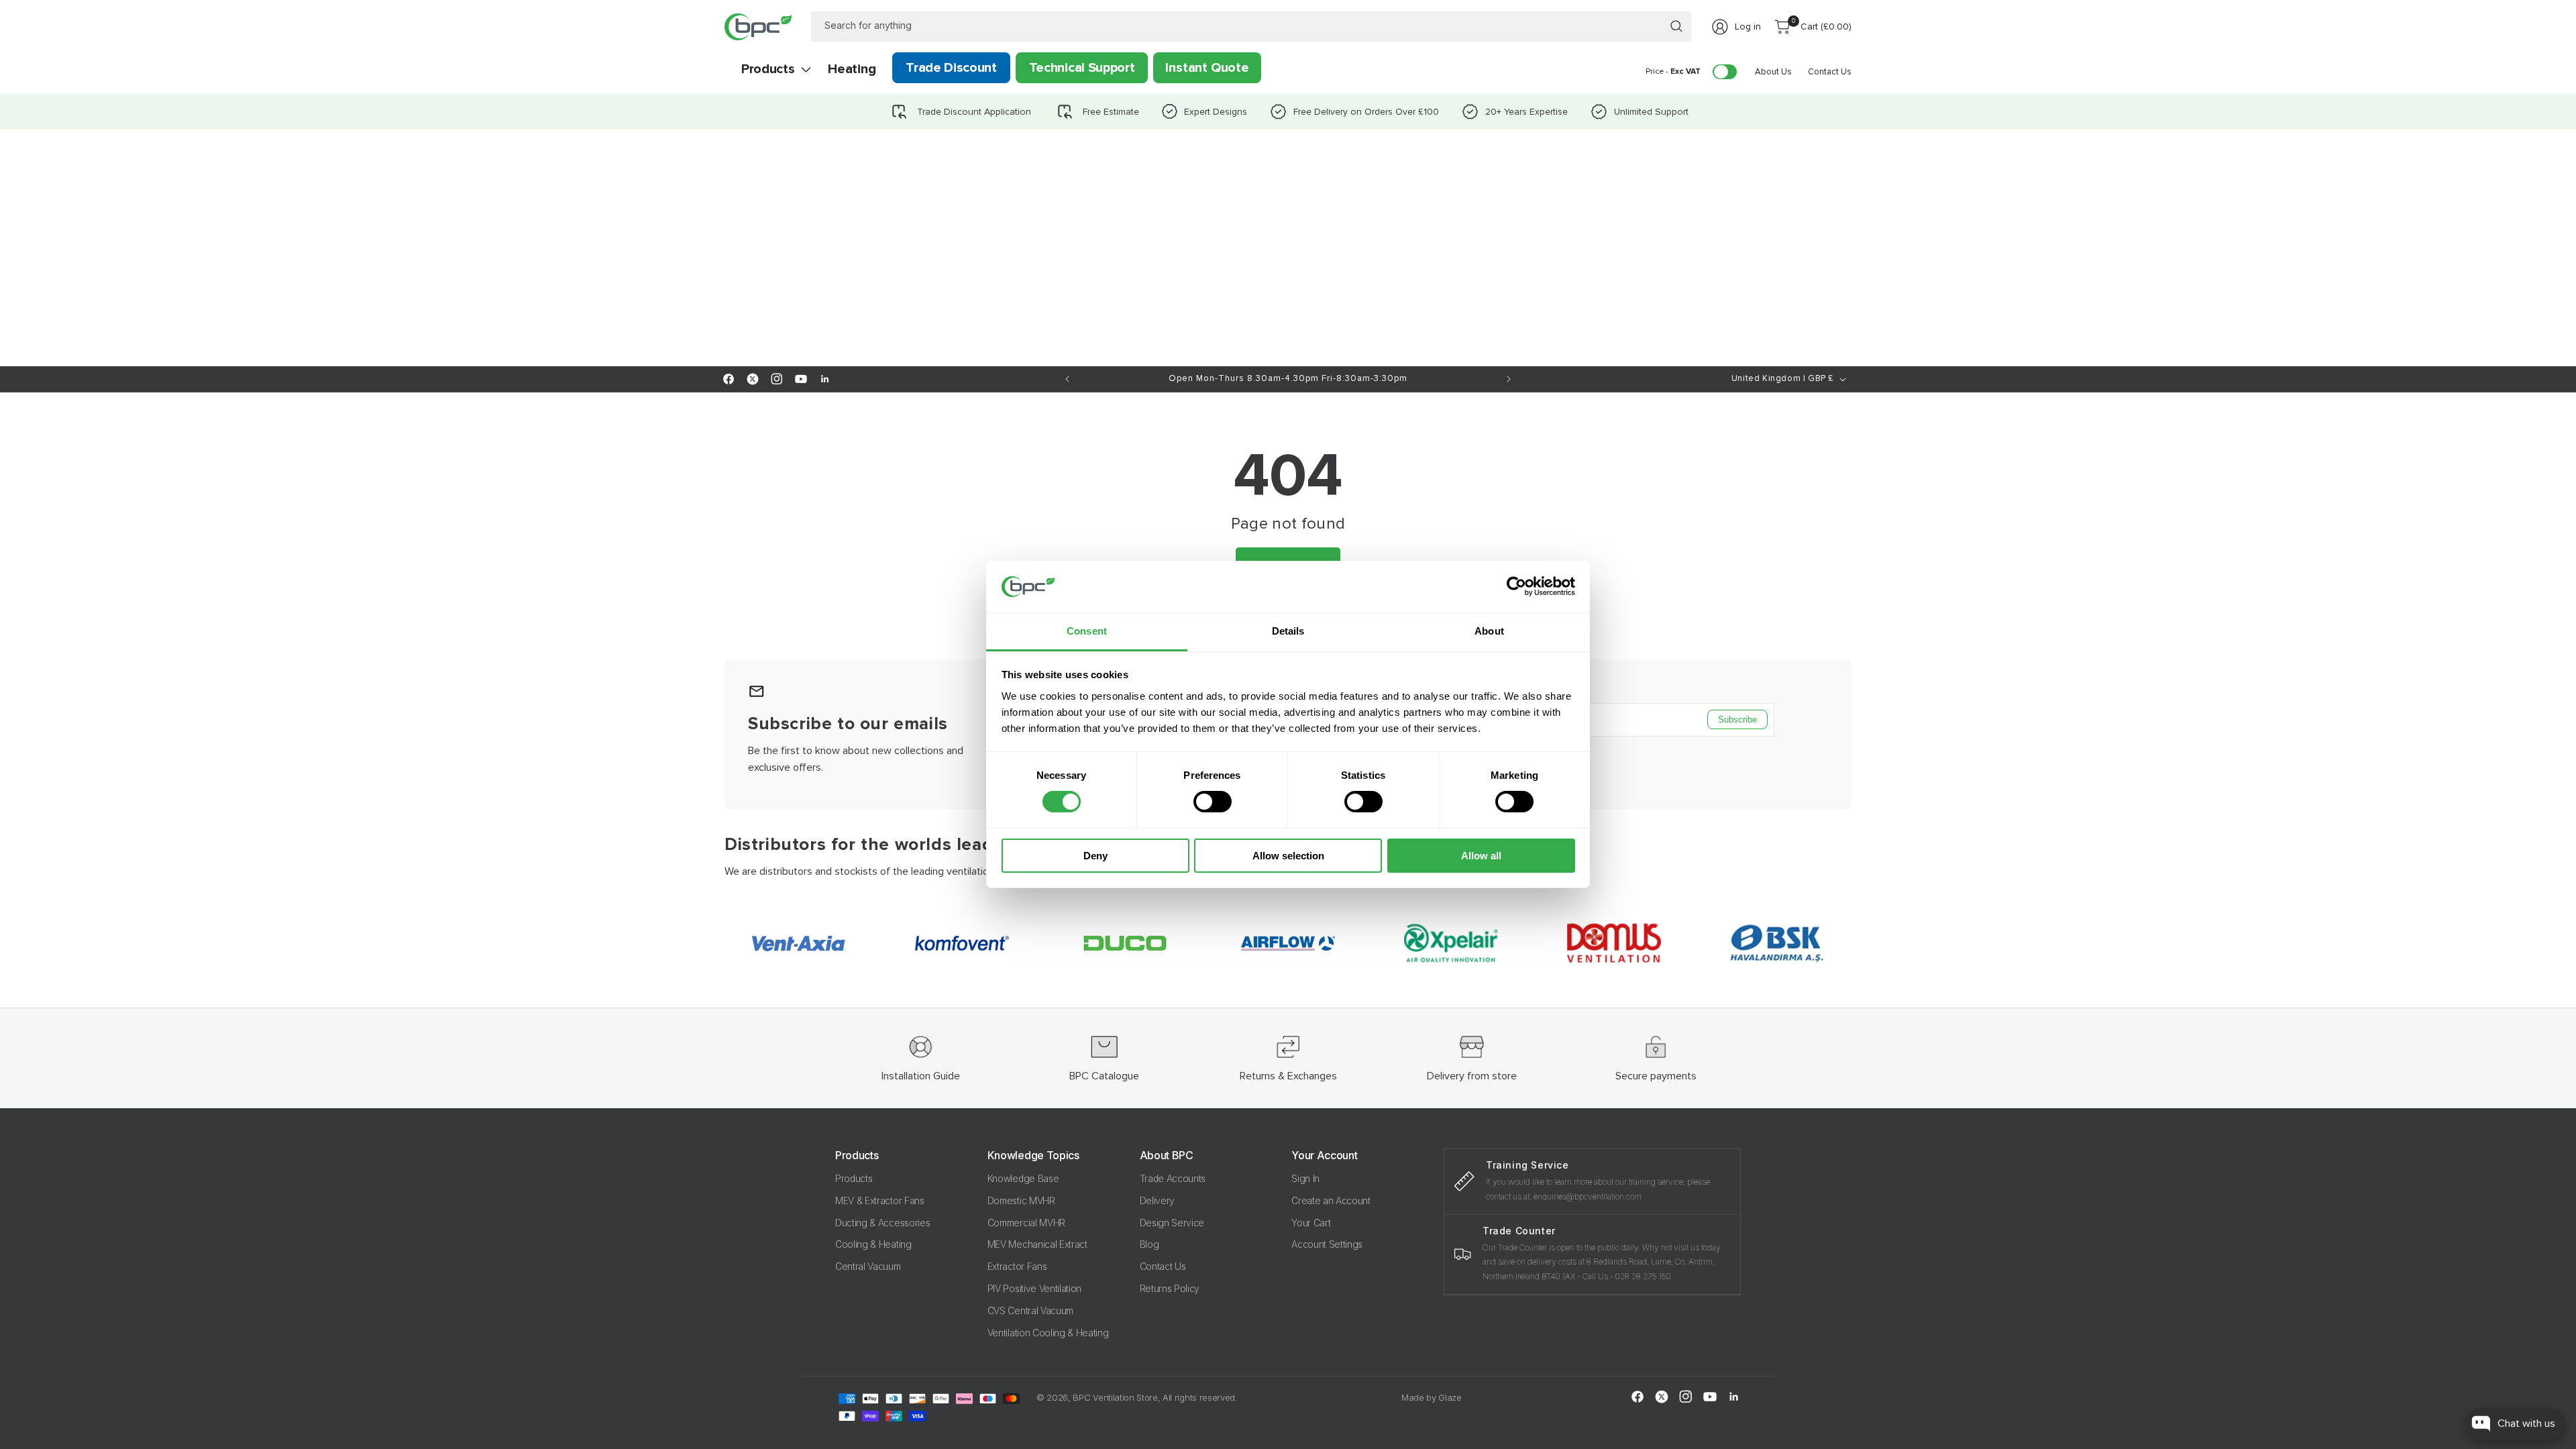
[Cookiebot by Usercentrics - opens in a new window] (1516, 586)
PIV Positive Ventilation (1034, 1288)
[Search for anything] (1676, 26)
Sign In (1305, 1178)
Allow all (1481, 856)
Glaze (1450, 1397)
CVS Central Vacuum (1030, 1310)
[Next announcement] (1509, 379)
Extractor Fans (1017, 1266)
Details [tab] (1288, 631)
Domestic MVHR (1021, 1200)
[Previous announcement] (1067, 379)
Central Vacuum (868, 1266)
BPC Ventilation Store (1115, 1397)
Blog (1149, 1244)
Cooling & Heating (873, 1244)
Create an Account (1331, 1200)
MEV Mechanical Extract (1037, 1244)
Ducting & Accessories (882, 1223)
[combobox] (1251, 26)
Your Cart (1311, 1223)
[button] (768, 69)
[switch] (1213, 802)
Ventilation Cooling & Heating (1048, 1333)
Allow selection (1288, 856)
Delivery (1157, 1200)
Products (854, 1178)
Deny (1095, 856)
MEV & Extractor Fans (880, 1200)
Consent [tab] (1087, 631)
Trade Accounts (1173, 1178)
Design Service (1172, 1223)
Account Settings (1327, 1244)
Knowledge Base (1023, 1178)
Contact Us (1163, 1266)
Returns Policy (1170, 1288)
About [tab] (1489, 631)
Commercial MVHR (1026, 1223)
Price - (1673, 71)
